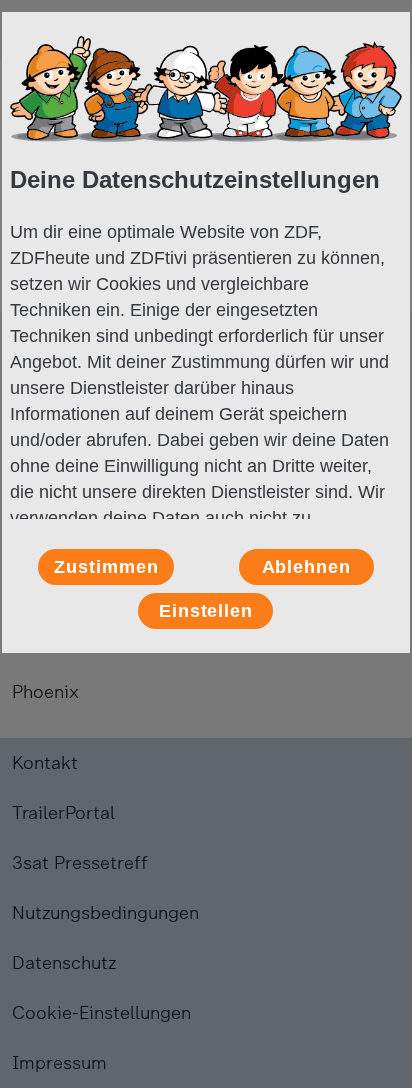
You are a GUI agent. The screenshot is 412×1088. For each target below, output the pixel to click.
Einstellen (206, 611)
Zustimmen (106, 567)
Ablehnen (306, 567)
